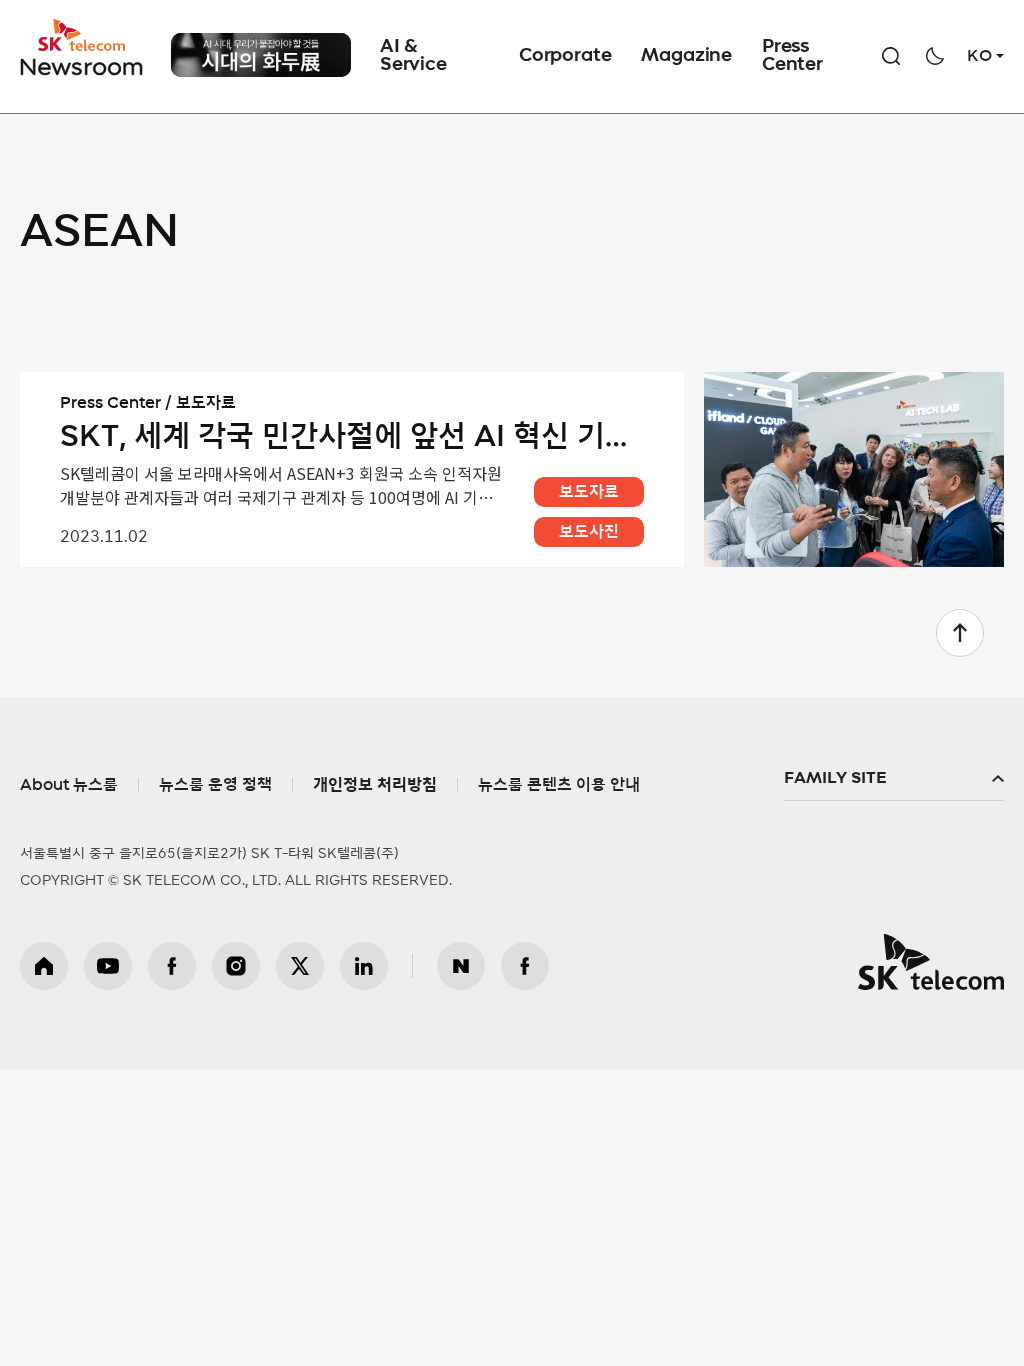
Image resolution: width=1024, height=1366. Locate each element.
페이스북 (172, 966)
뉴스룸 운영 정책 (215, 785)
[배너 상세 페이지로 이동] (261, 76)
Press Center (792, 56)
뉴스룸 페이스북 (525, 966)
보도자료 (589, 492)
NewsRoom (82, 65)
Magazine (686, 56)
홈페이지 (44, 966)
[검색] (891, 56)
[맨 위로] (960, 633)
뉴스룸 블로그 (461, 966)
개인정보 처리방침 (375, 785)
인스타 (236, 966)
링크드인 (364, 966)
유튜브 (108, 966)
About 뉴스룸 (69, 785)
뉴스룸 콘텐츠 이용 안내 (559, 785)
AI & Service (413, 56)
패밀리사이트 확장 (894, 779)
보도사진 (589, 532)
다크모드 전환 (935, 56)
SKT (83, 48)
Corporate (565, 56)
